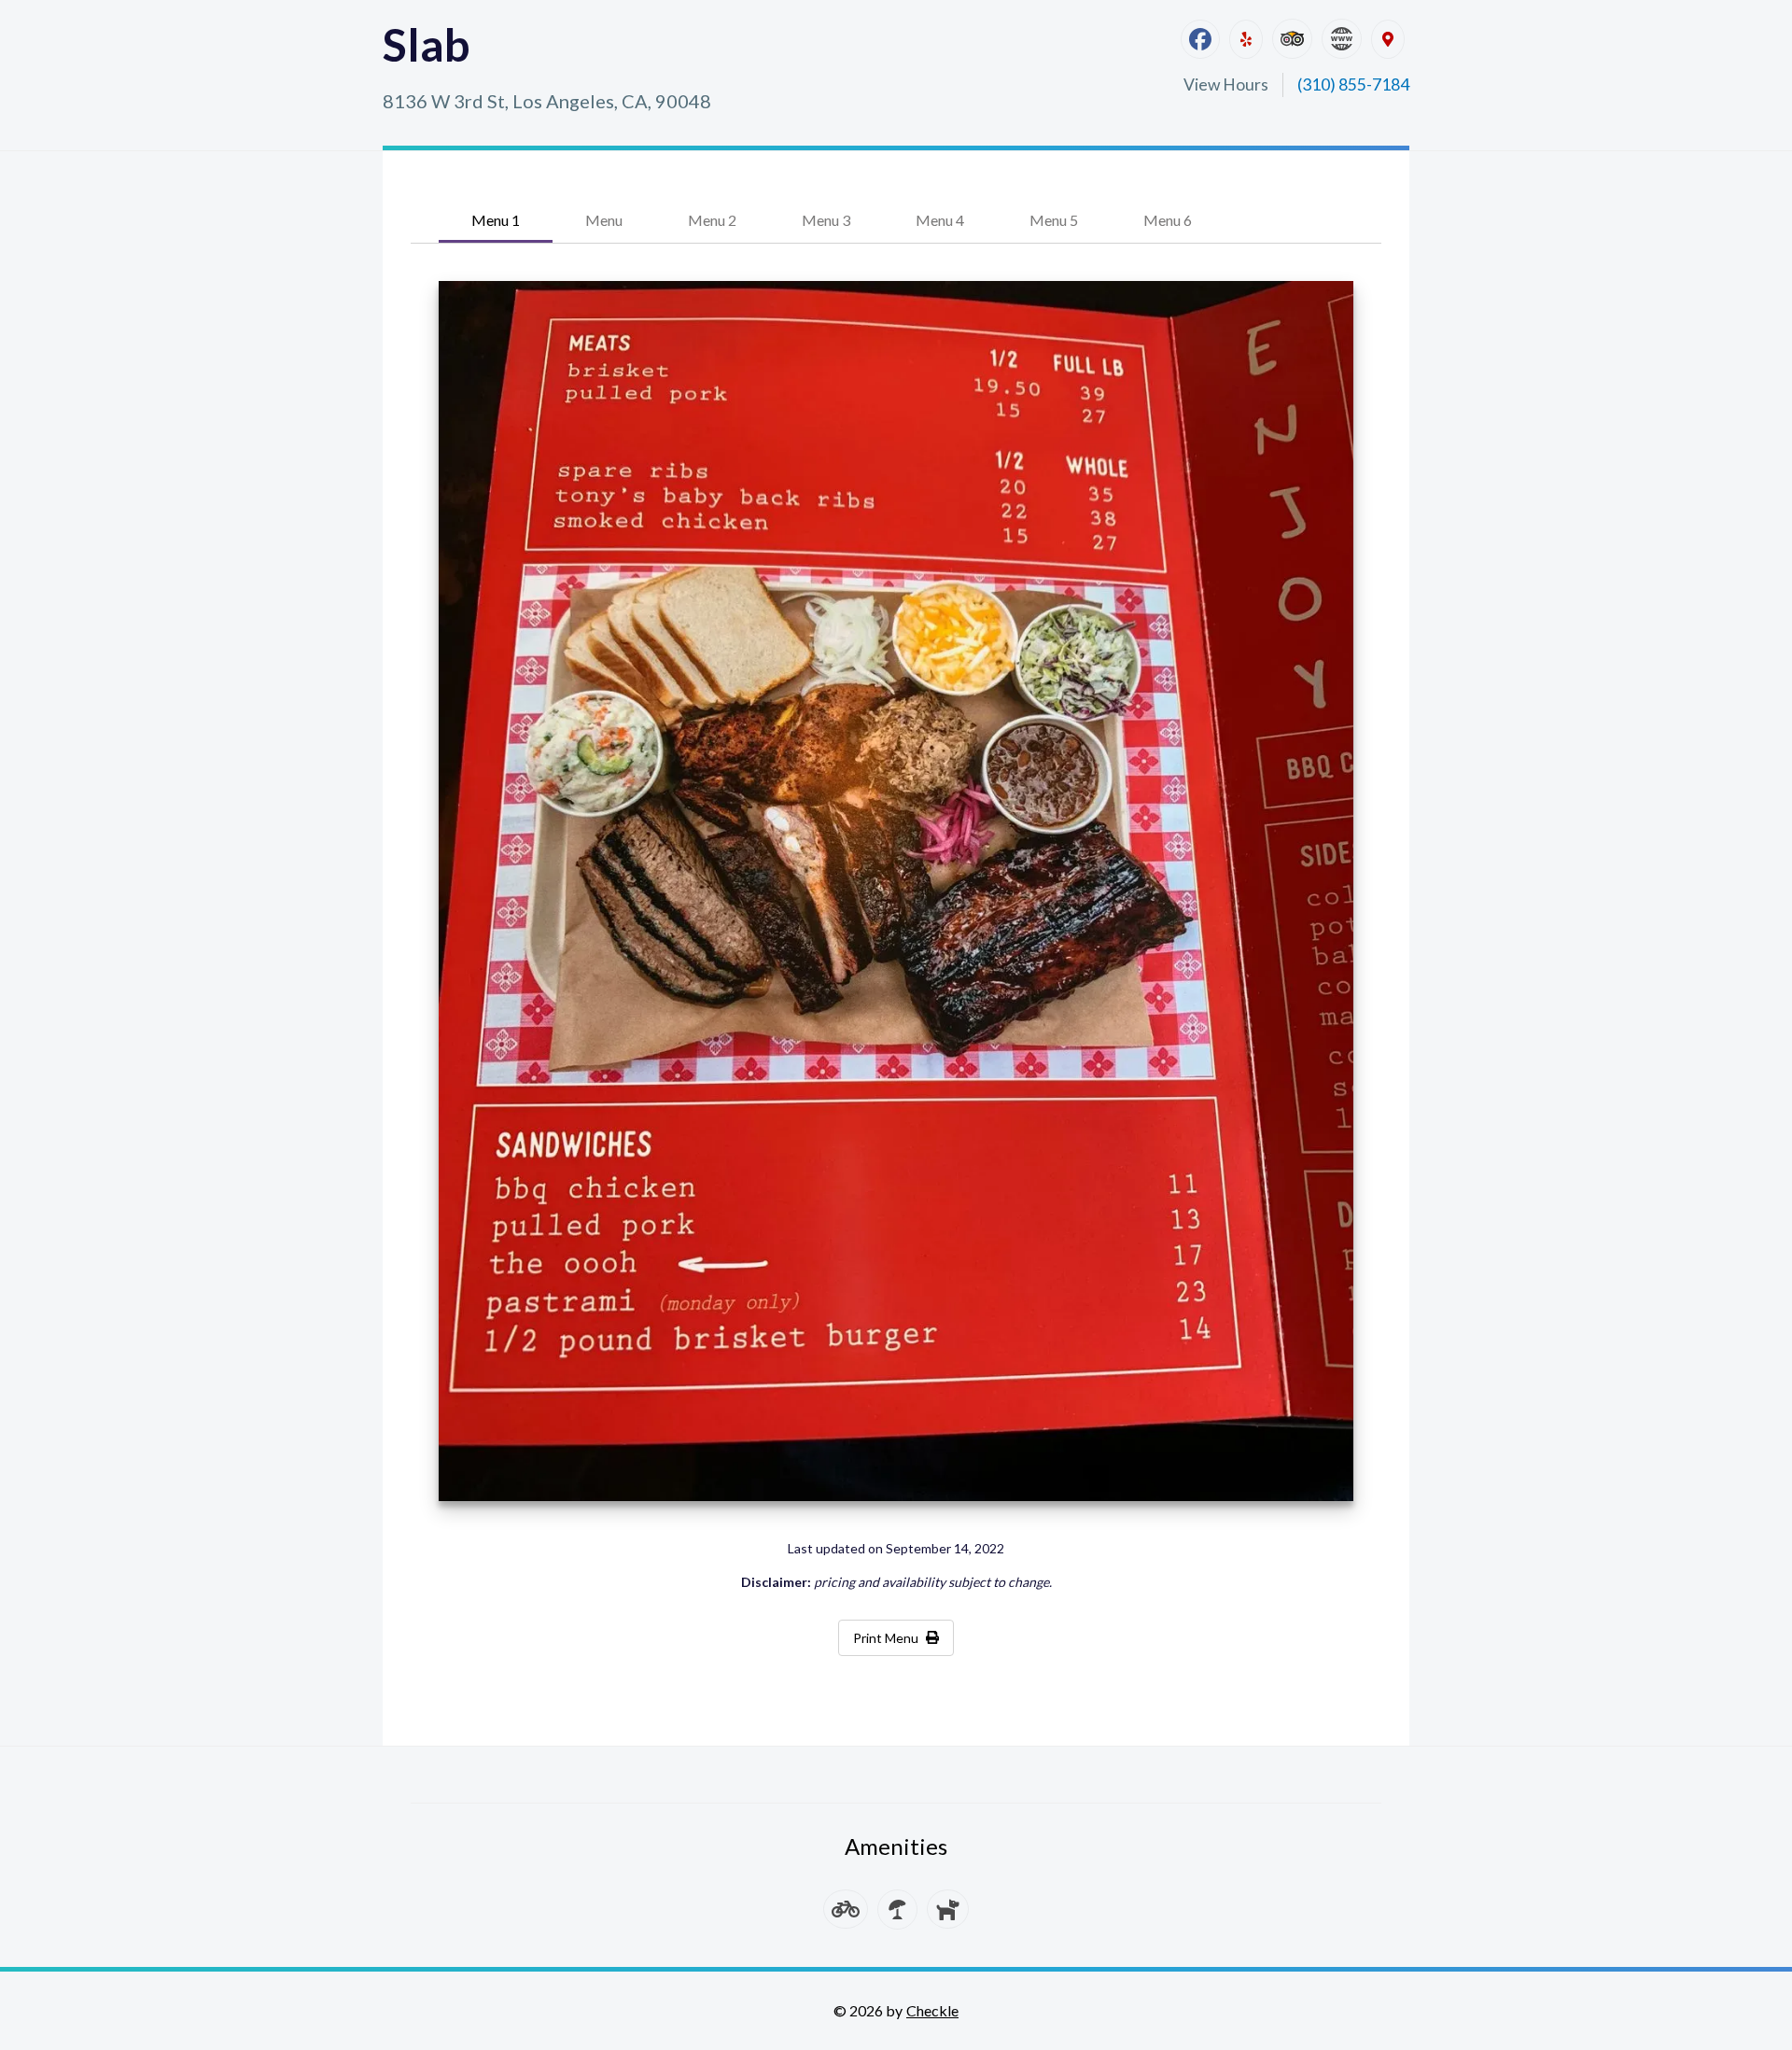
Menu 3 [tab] (826, 220)
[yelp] (1246, 39)
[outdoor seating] (897, 1910)
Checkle (932, 2010)
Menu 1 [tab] (496, 220)
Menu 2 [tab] (712, 220)
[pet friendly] (948, 1909)
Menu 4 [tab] (940, 220)
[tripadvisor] (1292, 39)
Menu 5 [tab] (1054, 220)
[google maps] (1388, 39)
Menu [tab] (604, 220)
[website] (1342, 39)
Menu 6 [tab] (1168, 220)
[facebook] (1200, 39)
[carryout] (846, 1909)
